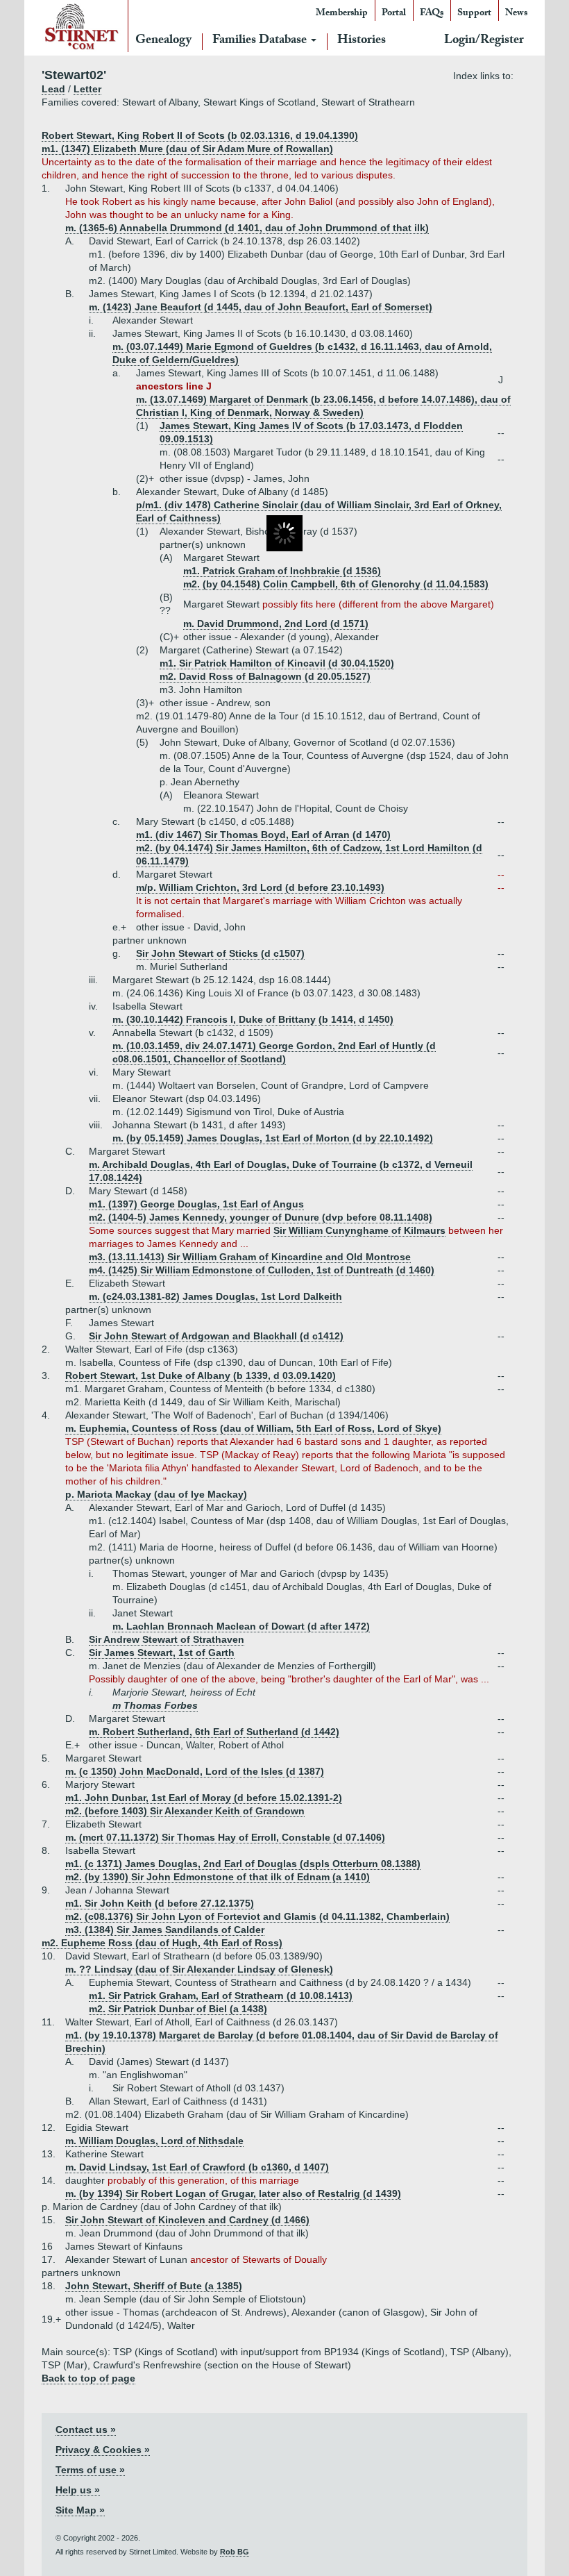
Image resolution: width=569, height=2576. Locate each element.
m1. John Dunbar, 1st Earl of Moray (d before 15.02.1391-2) (204, 1798)
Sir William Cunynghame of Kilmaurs (359, 1230)
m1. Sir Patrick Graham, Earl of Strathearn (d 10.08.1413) (221, 1996)
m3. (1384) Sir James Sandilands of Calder (165, 1930)
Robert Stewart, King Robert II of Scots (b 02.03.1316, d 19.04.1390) (200, 135)
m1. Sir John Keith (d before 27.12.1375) (160, 1903)
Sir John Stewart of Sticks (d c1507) (220, 953)
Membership (342, 14)
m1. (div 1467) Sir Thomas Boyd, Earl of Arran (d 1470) (263, 835)
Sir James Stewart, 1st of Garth (162, 1653)
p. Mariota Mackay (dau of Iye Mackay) (156, 1494)
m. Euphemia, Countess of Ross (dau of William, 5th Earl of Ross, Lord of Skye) (253, 1428)
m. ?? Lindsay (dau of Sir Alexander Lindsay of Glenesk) (199, 1969)
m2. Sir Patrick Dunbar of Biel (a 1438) (178, 2009)
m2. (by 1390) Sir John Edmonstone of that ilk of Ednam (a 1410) (218, 1877)
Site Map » (80, 2510)
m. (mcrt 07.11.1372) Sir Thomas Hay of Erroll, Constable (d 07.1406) (225, 1837)
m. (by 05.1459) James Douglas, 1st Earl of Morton (231, 1138)
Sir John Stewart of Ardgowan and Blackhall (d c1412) (216, 1336)
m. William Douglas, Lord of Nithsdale (154, 2141)
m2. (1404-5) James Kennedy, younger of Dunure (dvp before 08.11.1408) (261, 1217)
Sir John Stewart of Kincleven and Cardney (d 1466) (187, 2220)
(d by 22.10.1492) (391, 1138)
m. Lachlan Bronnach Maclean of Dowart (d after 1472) (241, 1626)
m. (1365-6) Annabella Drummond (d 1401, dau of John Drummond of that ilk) (247, 228)
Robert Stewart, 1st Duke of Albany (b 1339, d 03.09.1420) (201, 1375)
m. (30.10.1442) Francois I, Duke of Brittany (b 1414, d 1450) (253, 1019)
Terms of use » (90, 2470)
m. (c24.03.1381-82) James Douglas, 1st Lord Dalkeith (215, 1296)
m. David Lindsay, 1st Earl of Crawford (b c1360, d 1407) (197, 2167)
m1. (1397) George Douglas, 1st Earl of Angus (196, 1204)
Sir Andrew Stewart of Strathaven (167, 1639)
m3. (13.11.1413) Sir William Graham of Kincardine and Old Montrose (250, 1257)
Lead (53, 89)
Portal (394, 14)
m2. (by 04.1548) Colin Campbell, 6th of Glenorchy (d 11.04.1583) (336, 584)
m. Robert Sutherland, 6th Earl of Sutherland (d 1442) (214, 1732)
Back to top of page (88, 2378)
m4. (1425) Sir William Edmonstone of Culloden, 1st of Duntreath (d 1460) (262, 1270)
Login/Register (484, 41)
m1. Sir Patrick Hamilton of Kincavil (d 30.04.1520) (277, 663)
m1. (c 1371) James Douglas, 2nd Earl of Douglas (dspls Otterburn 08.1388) (243, 1864)
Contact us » (86, 2429)
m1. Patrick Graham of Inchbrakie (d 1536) (282, 571)
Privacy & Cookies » (103, 2450)
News (516, 14)
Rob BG (235, 2552)
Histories (362, 41)
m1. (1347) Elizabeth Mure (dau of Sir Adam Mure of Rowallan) (187, 149)
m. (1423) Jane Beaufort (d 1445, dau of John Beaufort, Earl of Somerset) (261, 307)
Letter (87, 89)
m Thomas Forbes (155, 1705)
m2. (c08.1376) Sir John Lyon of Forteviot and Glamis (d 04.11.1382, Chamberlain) (257, 1916)
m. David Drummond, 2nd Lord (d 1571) (276, 624)
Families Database (261, 41)
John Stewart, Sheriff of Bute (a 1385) (154, 2286)
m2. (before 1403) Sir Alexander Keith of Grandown (185, 1811)
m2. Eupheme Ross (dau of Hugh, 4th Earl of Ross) (162, 1943)
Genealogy (163, 41)
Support (474, 14)
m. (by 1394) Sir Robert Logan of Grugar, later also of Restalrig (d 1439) (233, 2193)
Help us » (78, 2490)
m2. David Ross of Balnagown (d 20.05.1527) (265, 676)
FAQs (432, 14)
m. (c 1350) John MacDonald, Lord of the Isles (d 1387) (195, 1771)
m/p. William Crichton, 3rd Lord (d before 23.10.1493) (260, 887)
